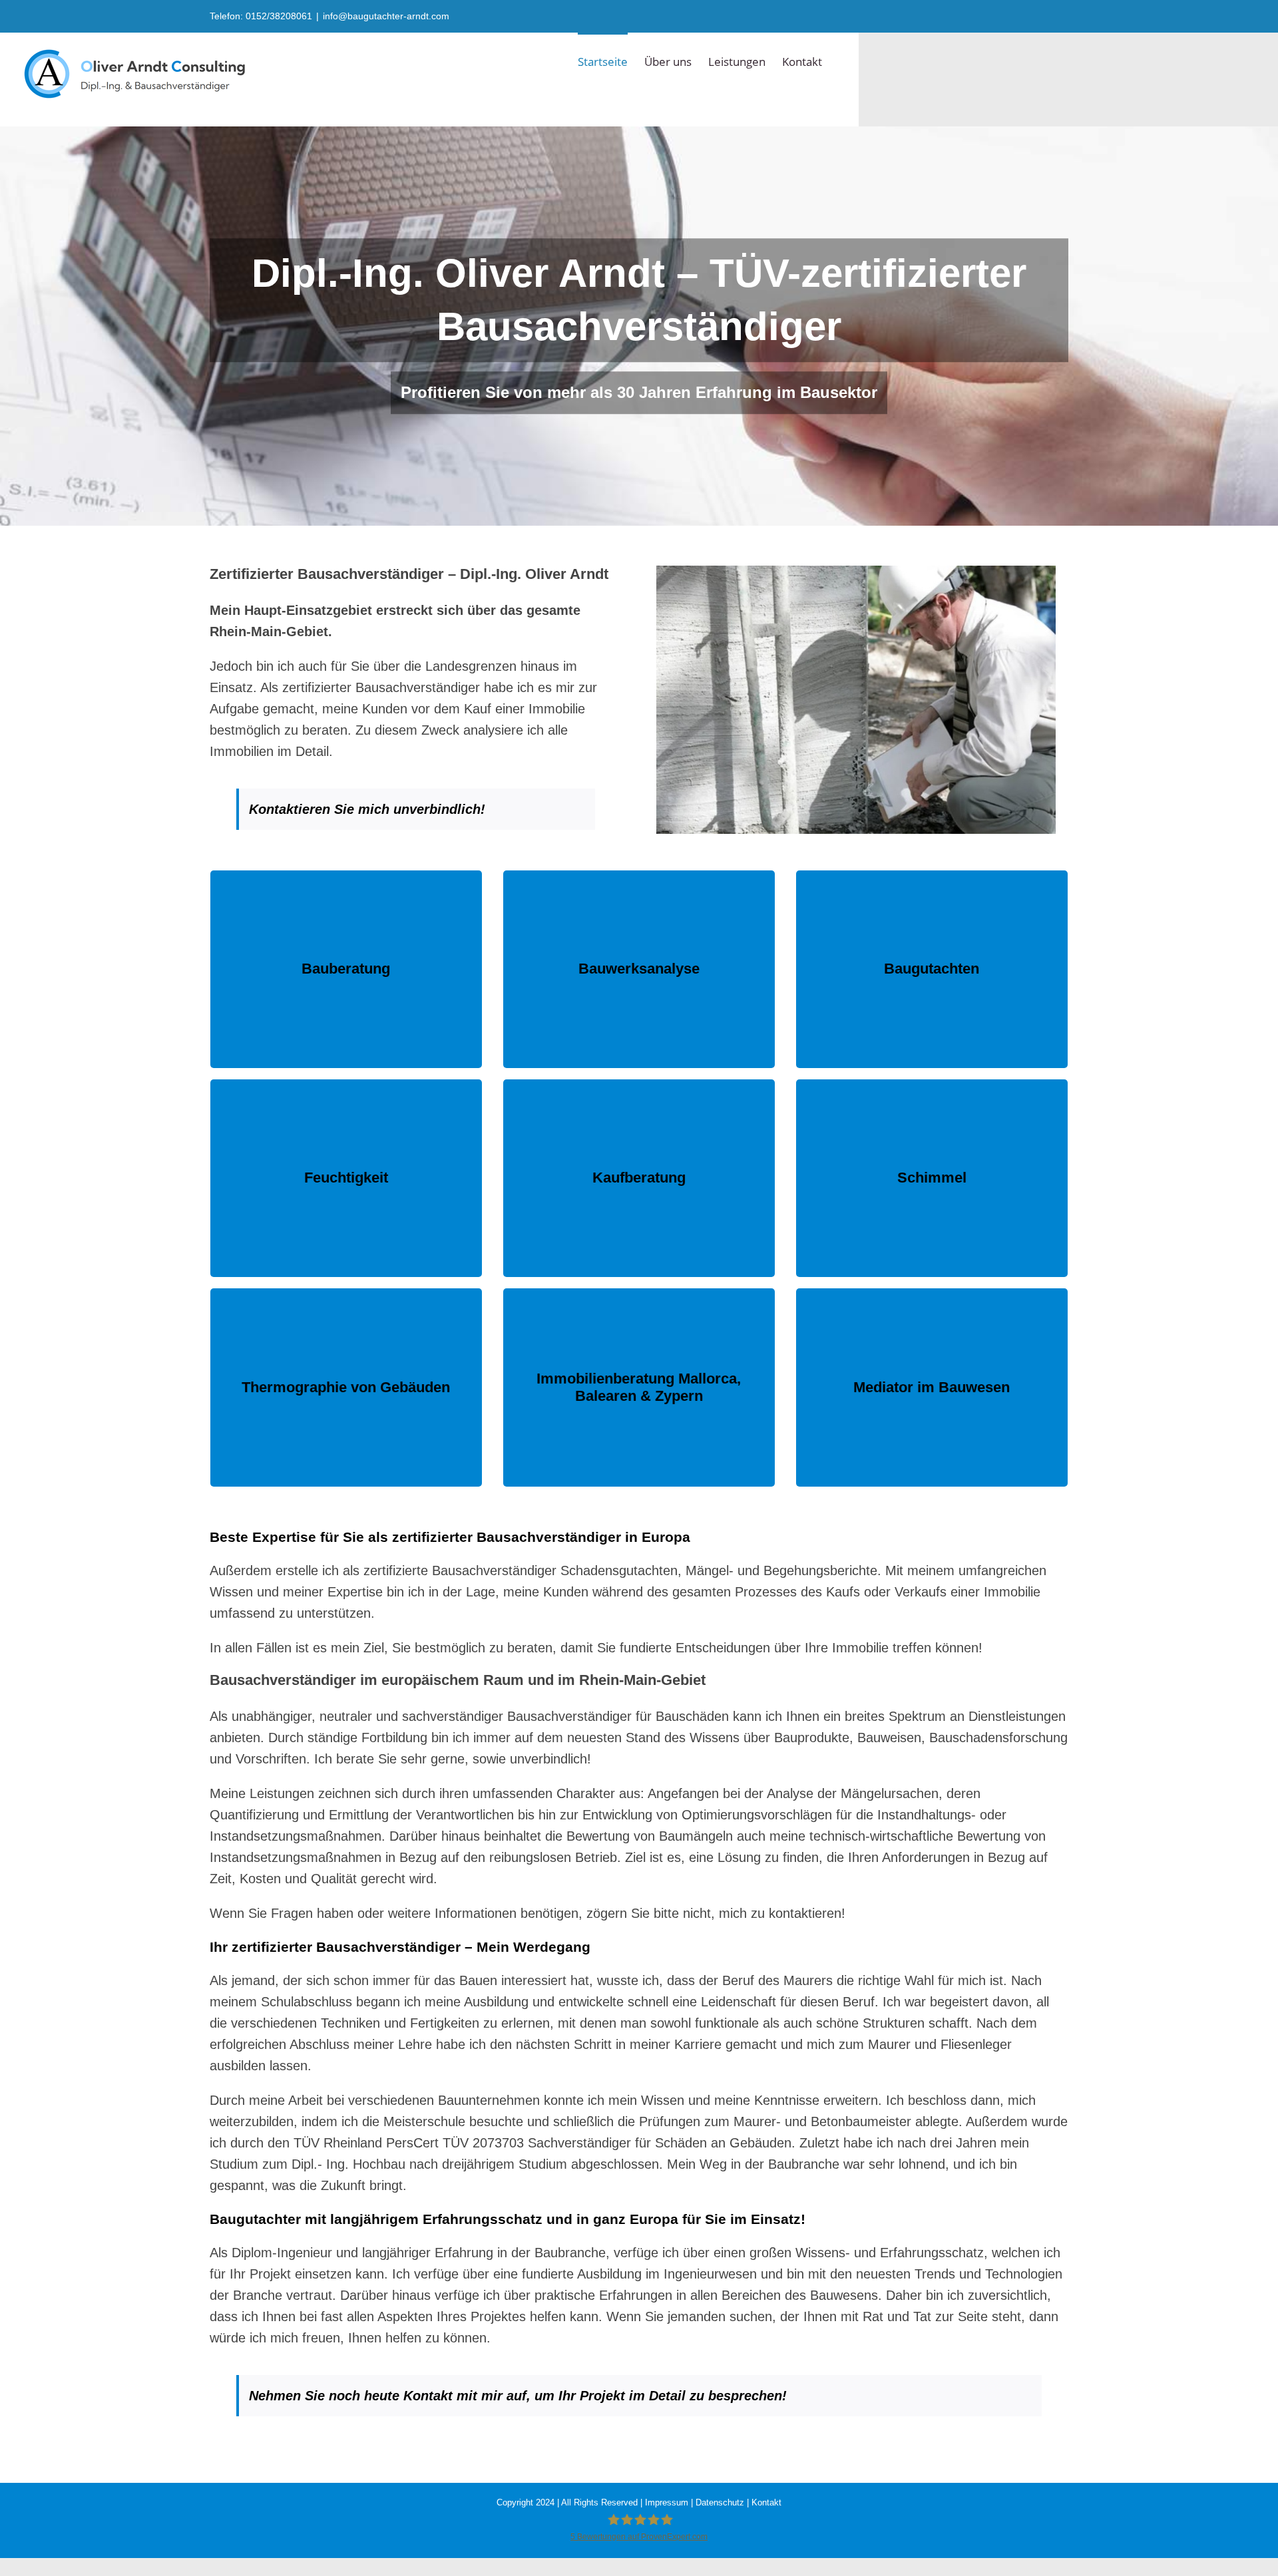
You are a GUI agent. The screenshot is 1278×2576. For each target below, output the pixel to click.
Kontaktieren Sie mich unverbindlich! (369, 809)
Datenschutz (720, 2502)
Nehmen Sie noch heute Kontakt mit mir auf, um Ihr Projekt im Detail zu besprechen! (518, 2396)
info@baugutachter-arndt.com (386, 16)
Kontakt (766, 2502)
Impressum (667, 2502)
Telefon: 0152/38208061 (261, 16)
